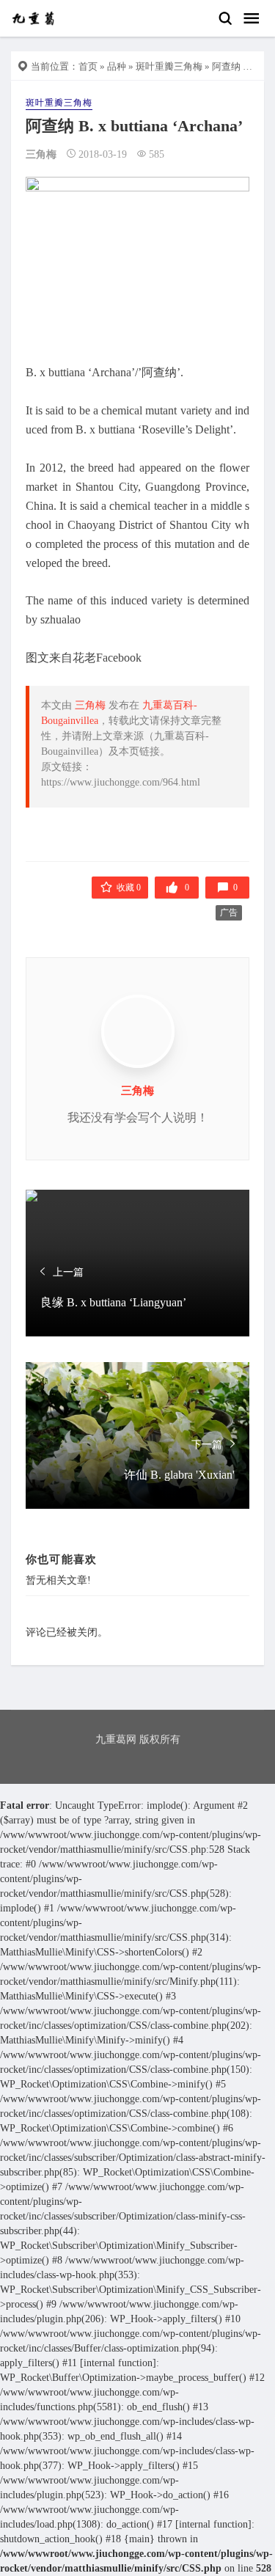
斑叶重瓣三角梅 (169, 66)
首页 (88, 66)
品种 (117, 66)
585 (157, 154)
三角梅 (41, 154)
